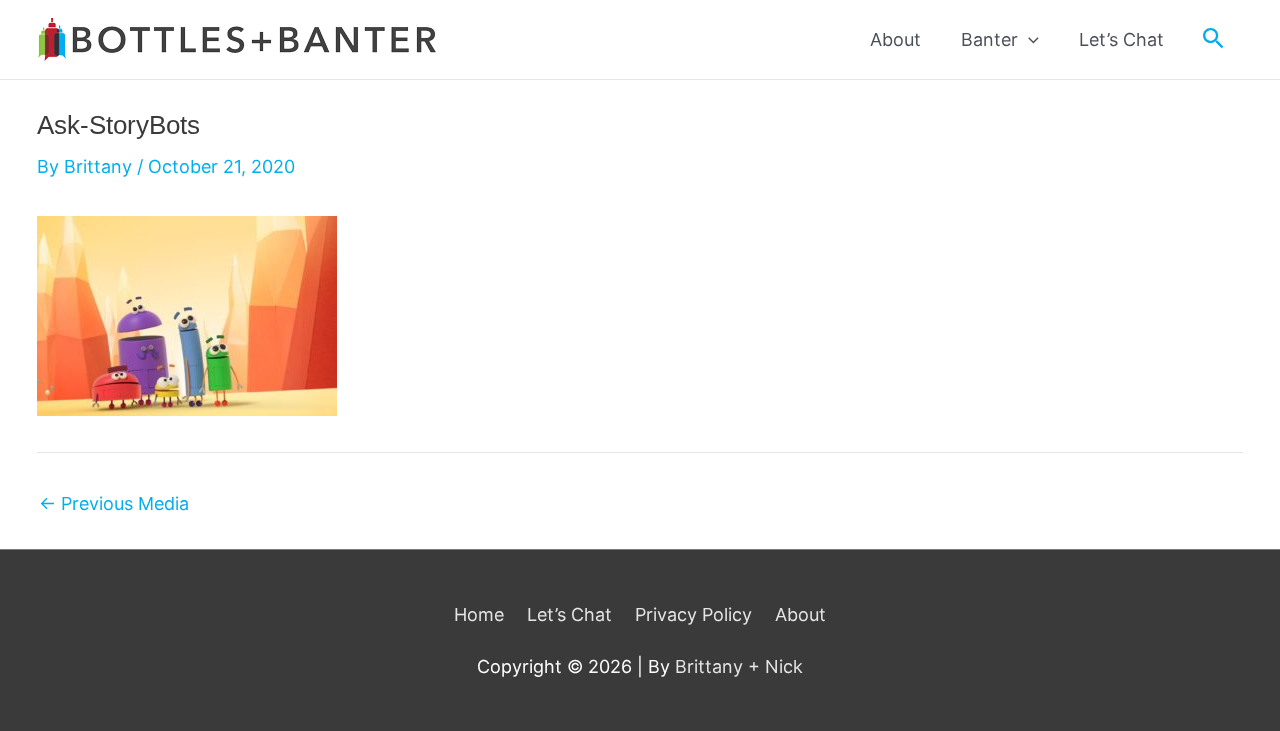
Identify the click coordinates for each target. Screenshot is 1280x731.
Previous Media (114, 504)
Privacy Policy (693, 614)
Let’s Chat (569, 614)
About (800, 614)
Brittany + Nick (739, 666)
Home (479, 614)
